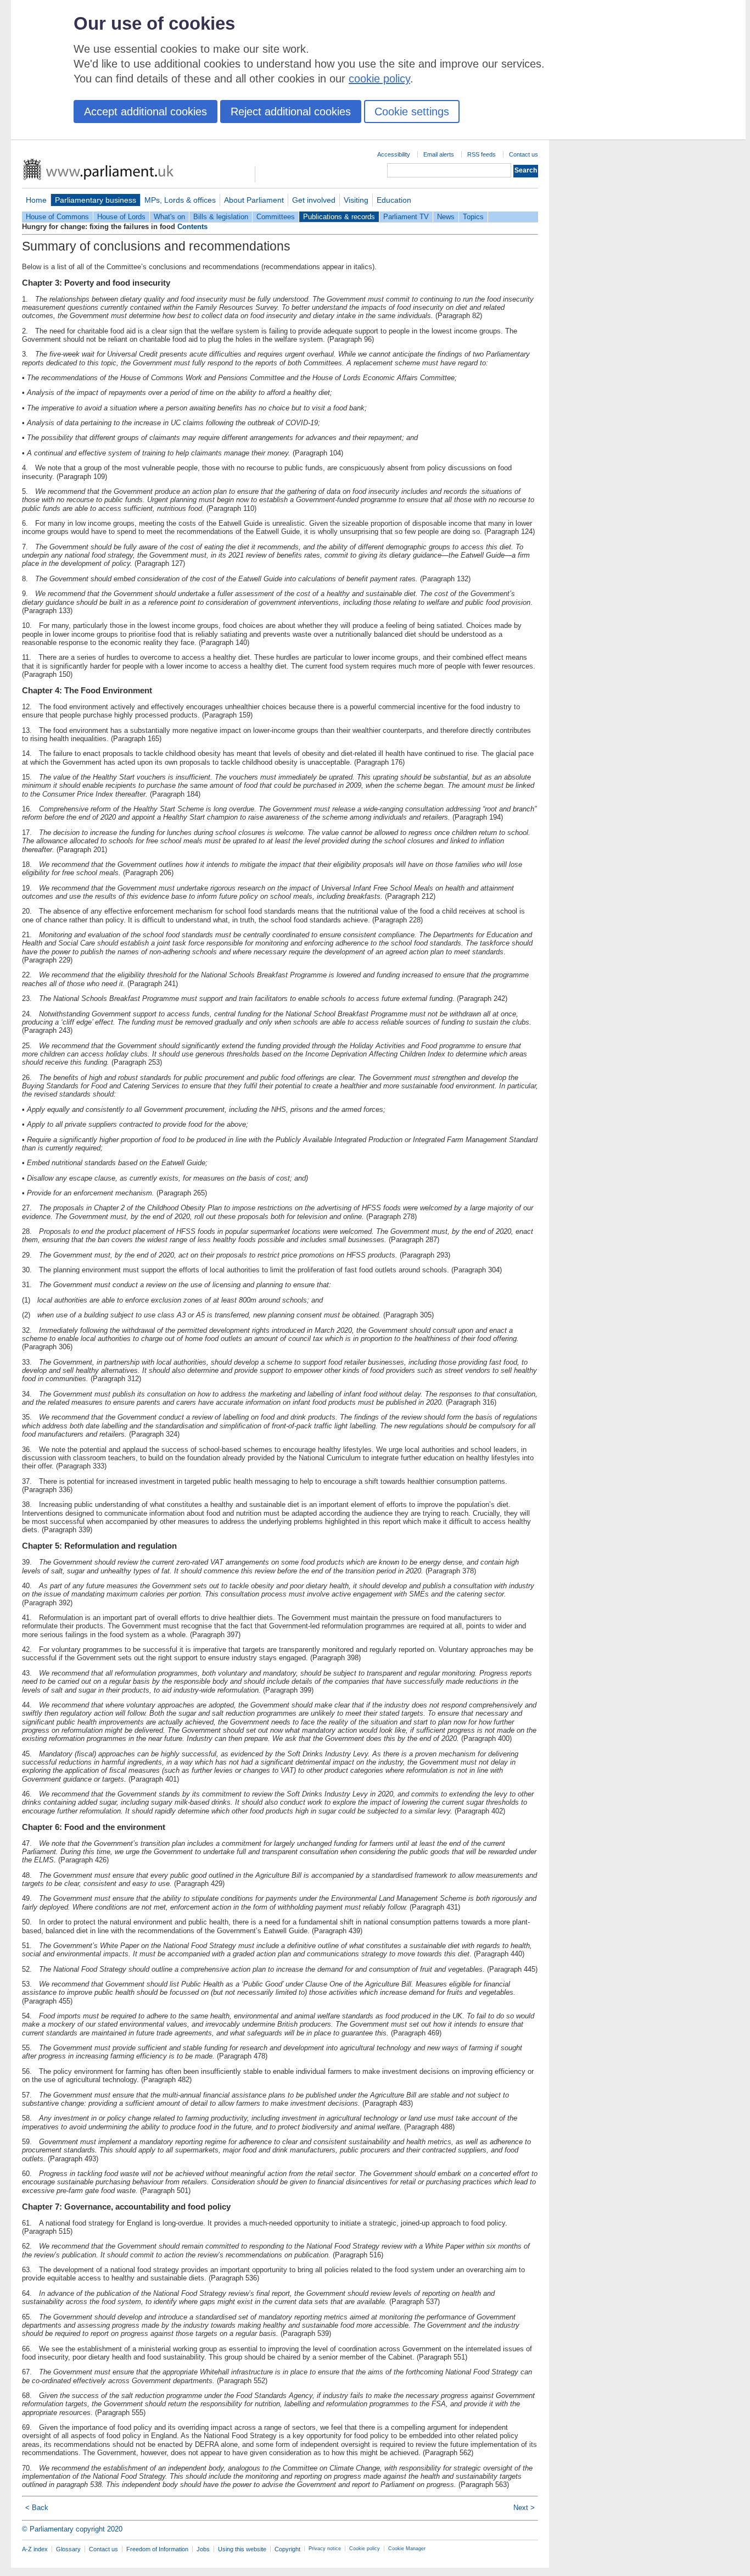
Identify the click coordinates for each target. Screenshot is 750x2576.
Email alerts (439, 154)
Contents (192, 227)
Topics (473, 217)
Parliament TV (406, 217)
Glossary (68, 2549)
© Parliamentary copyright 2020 (72, 2529)
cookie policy (379, 79)
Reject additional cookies (291, 112)
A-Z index (35, 2549)
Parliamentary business (96, 200)
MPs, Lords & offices (180, 200)
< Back (37, 2508)
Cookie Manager (407, 2549)
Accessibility (394, 154)
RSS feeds (482, 154)
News (446, 217)
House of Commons (57, 217)
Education (394, 200)
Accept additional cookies (145, 112)
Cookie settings (412, 112)
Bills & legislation (221, 217)
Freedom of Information (157, 2549)
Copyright (287, 2549)
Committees (276, 217)
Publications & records (339, 217)
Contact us (524, 154)
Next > (524, 2508)
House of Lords (121, 217)
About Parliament (254, 200)
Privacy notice (325, 2549)
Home (36, 200)
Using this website (242, 2549)
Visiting (356, 200)
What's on (169, 217)
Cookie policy (365, 2549)
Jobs (203, 2549)
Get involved (314, 200)
